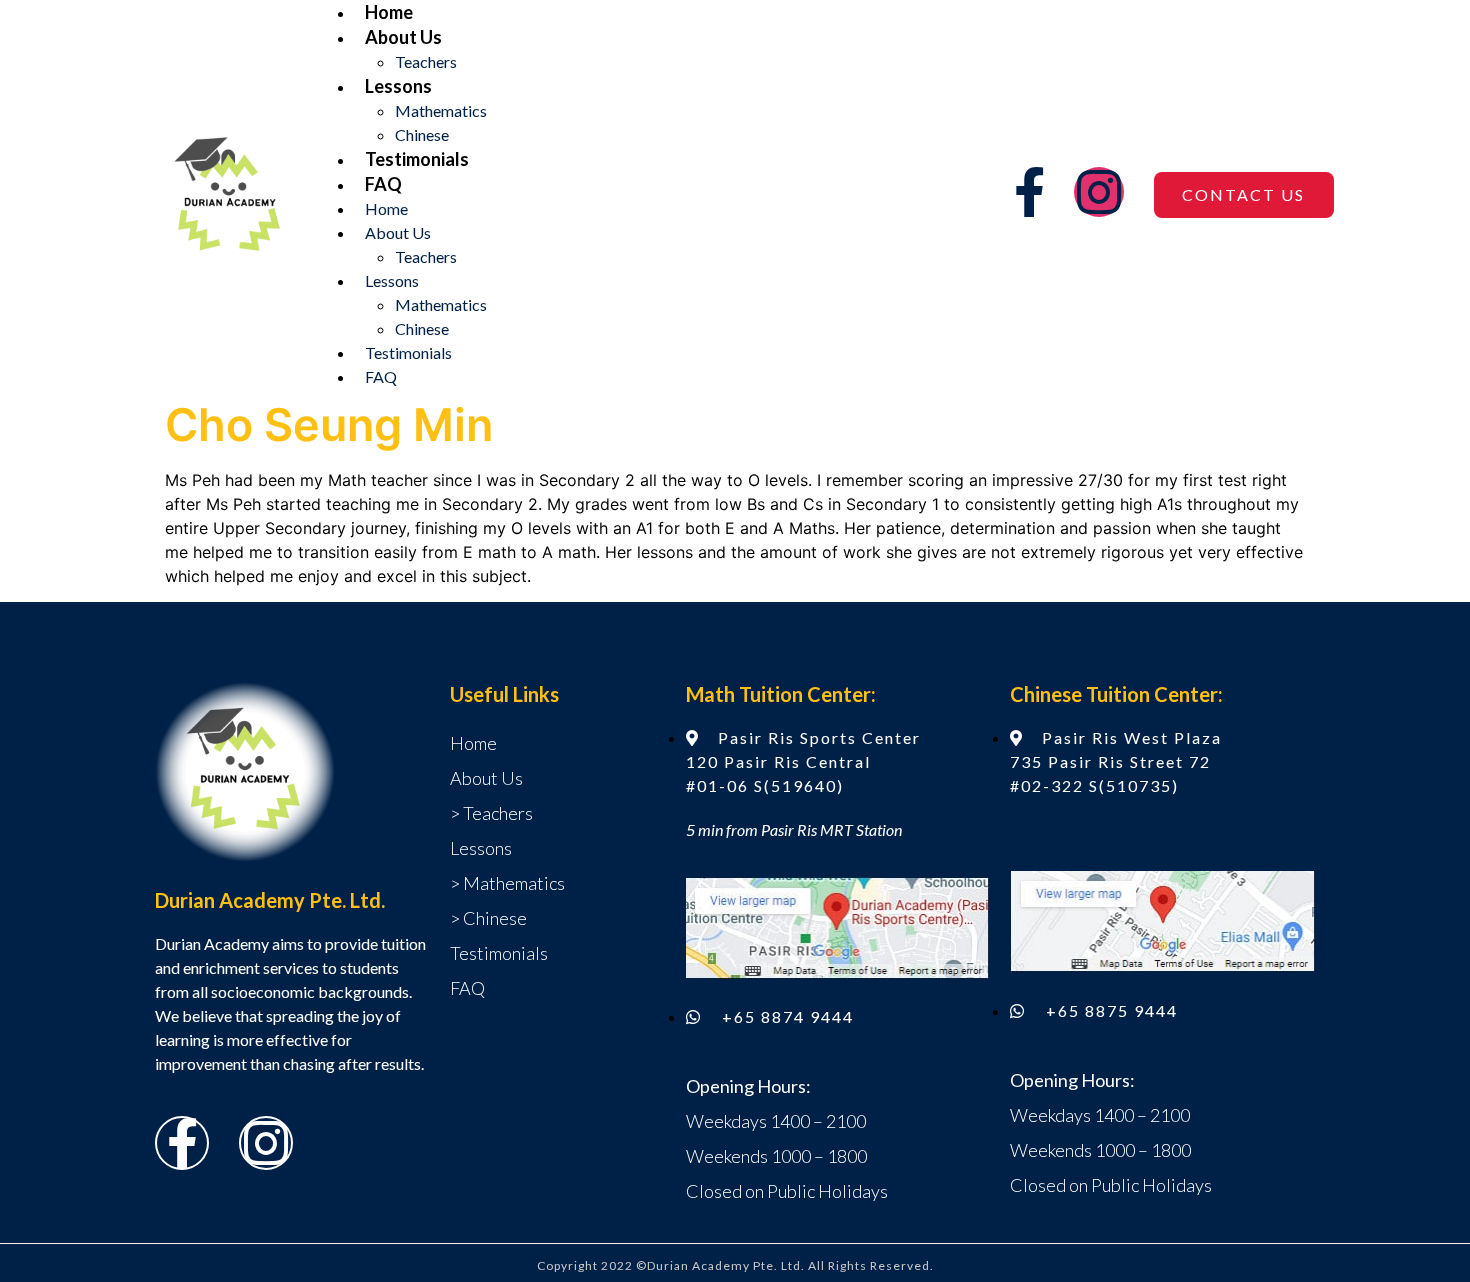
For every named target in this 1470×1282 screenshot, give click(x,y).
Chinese (422, 134)
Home (389, 12)
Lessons (398, 86)
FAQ (383, 184)
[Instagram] (1099, 192)
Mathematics (441, 110)
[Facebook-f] (1029, 192)
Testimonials (417, 159)
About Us (403, 37)
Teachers (426, 61)
